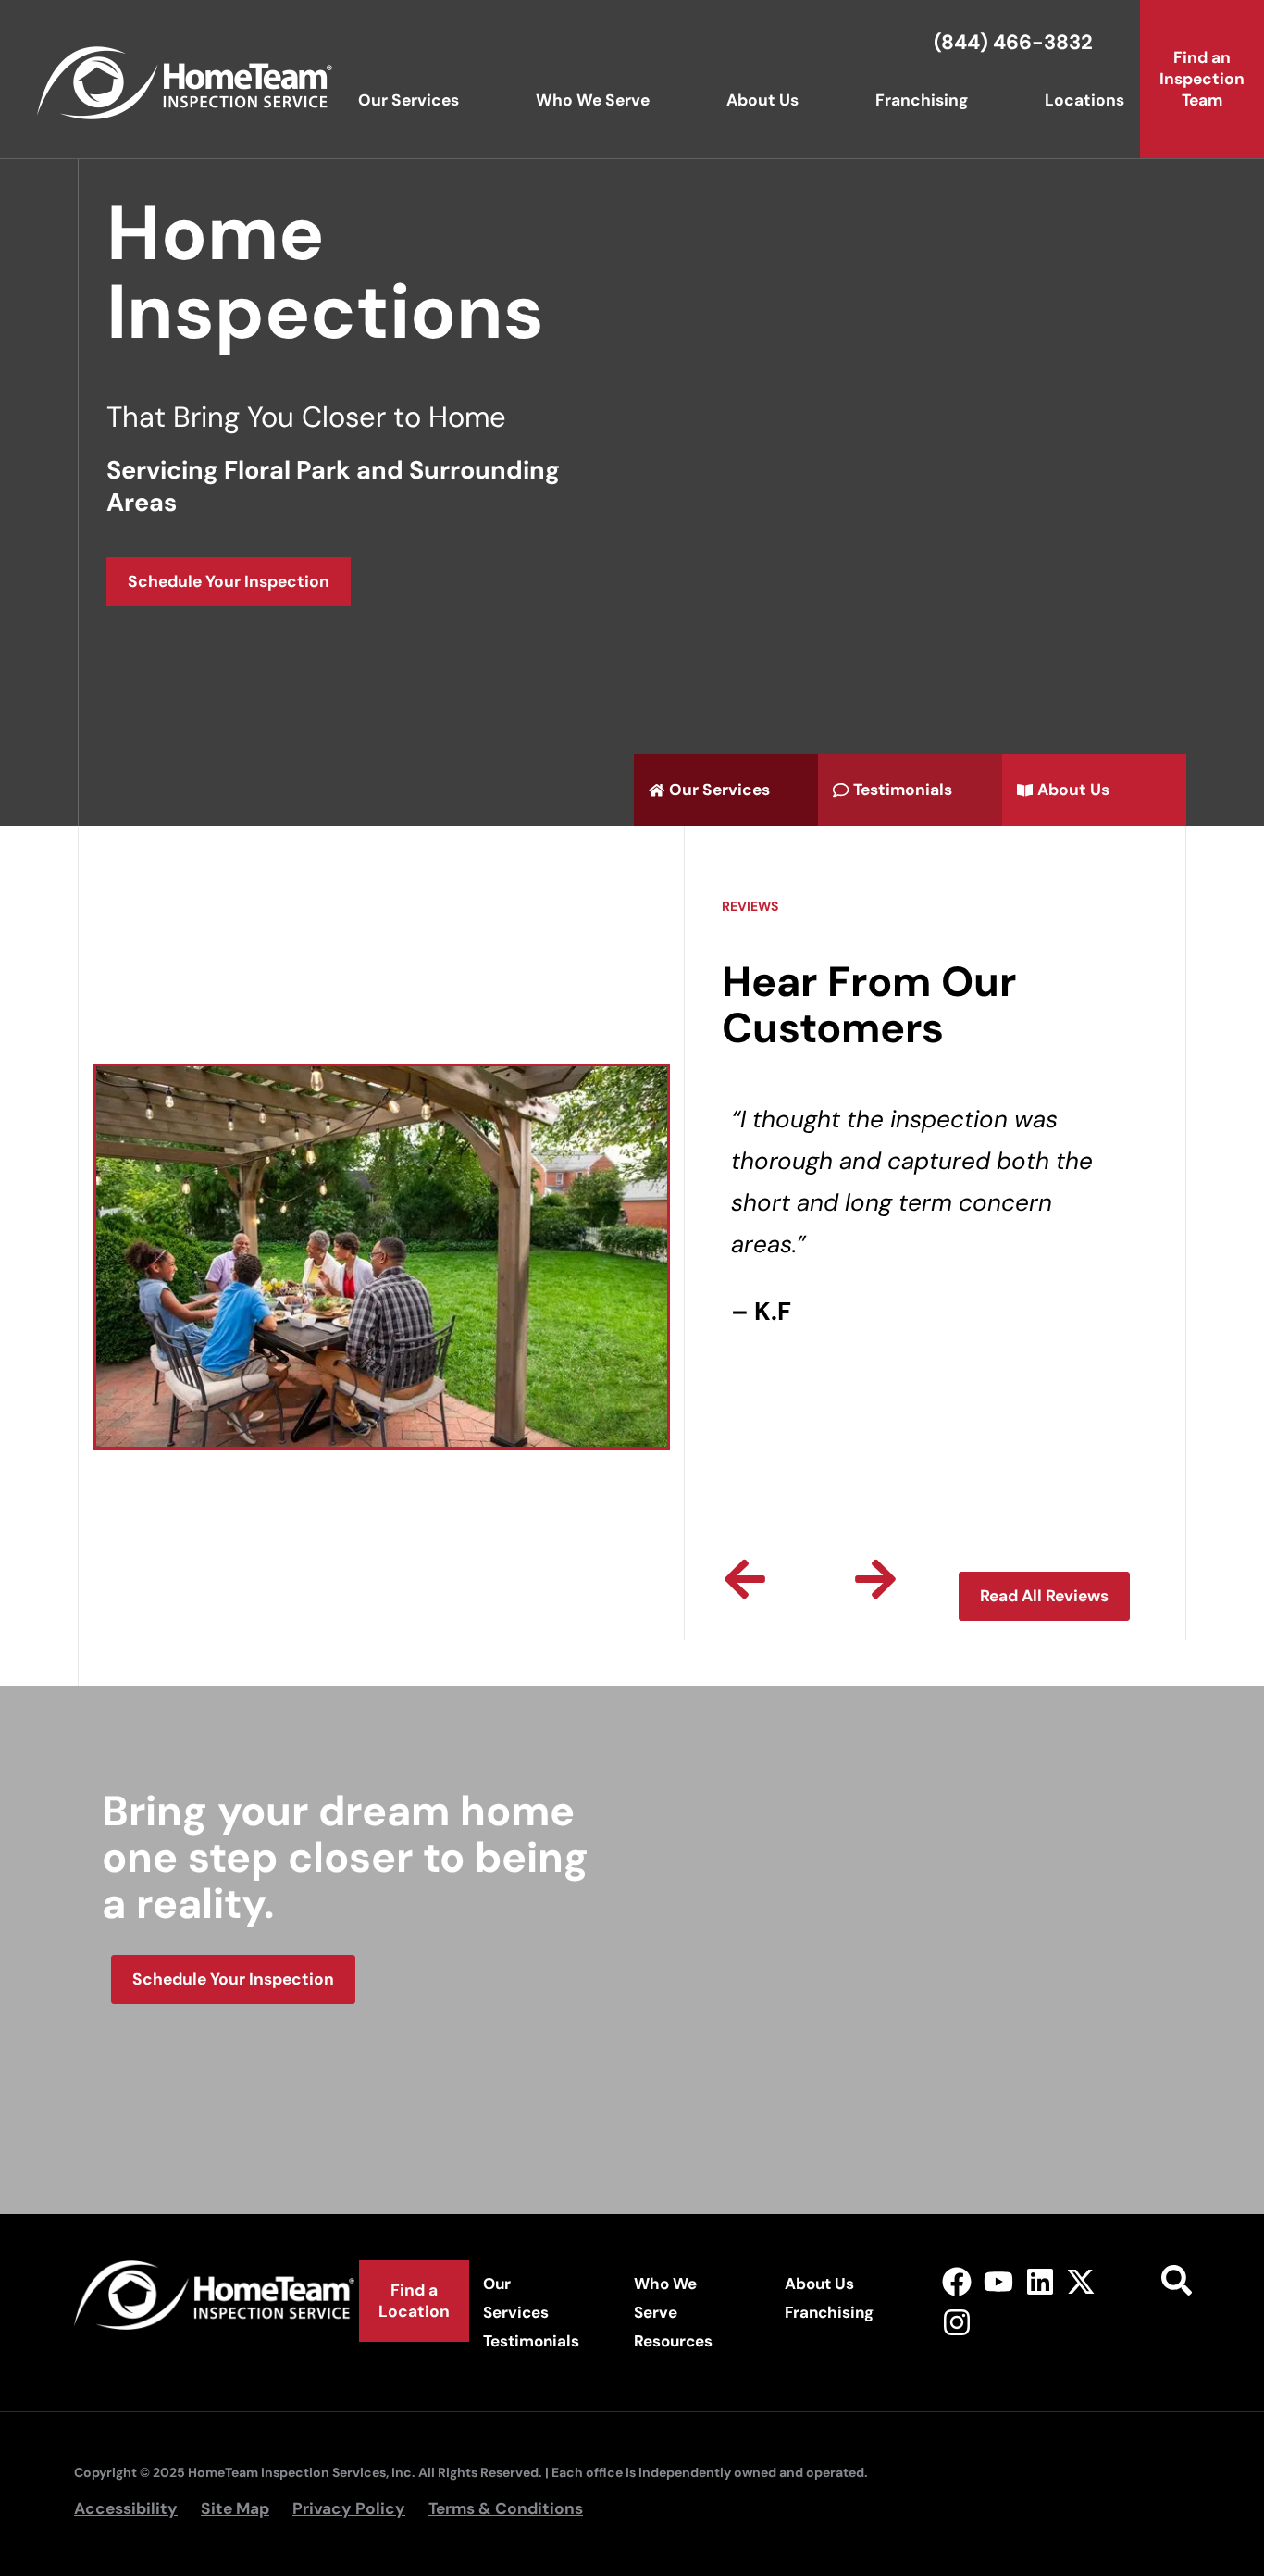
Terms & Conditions (506, 2508)
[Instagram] (957, 2323)
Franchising (922, 100)
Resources (673, 2341)
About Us (762, 100)
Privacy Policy (349, 2508)
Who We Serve (593, 100)
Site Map (235, 2508)
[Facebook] (957, 2281)
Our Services (409, 100)
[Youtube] (998, 2281)
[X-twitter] (1081, 2281)
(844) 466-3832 (1013, 42)
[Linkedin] (1040, 2281)
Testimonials (531, 2341)
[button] (745, 1579)
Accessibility (126, 2508)
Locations (1084, 100)
